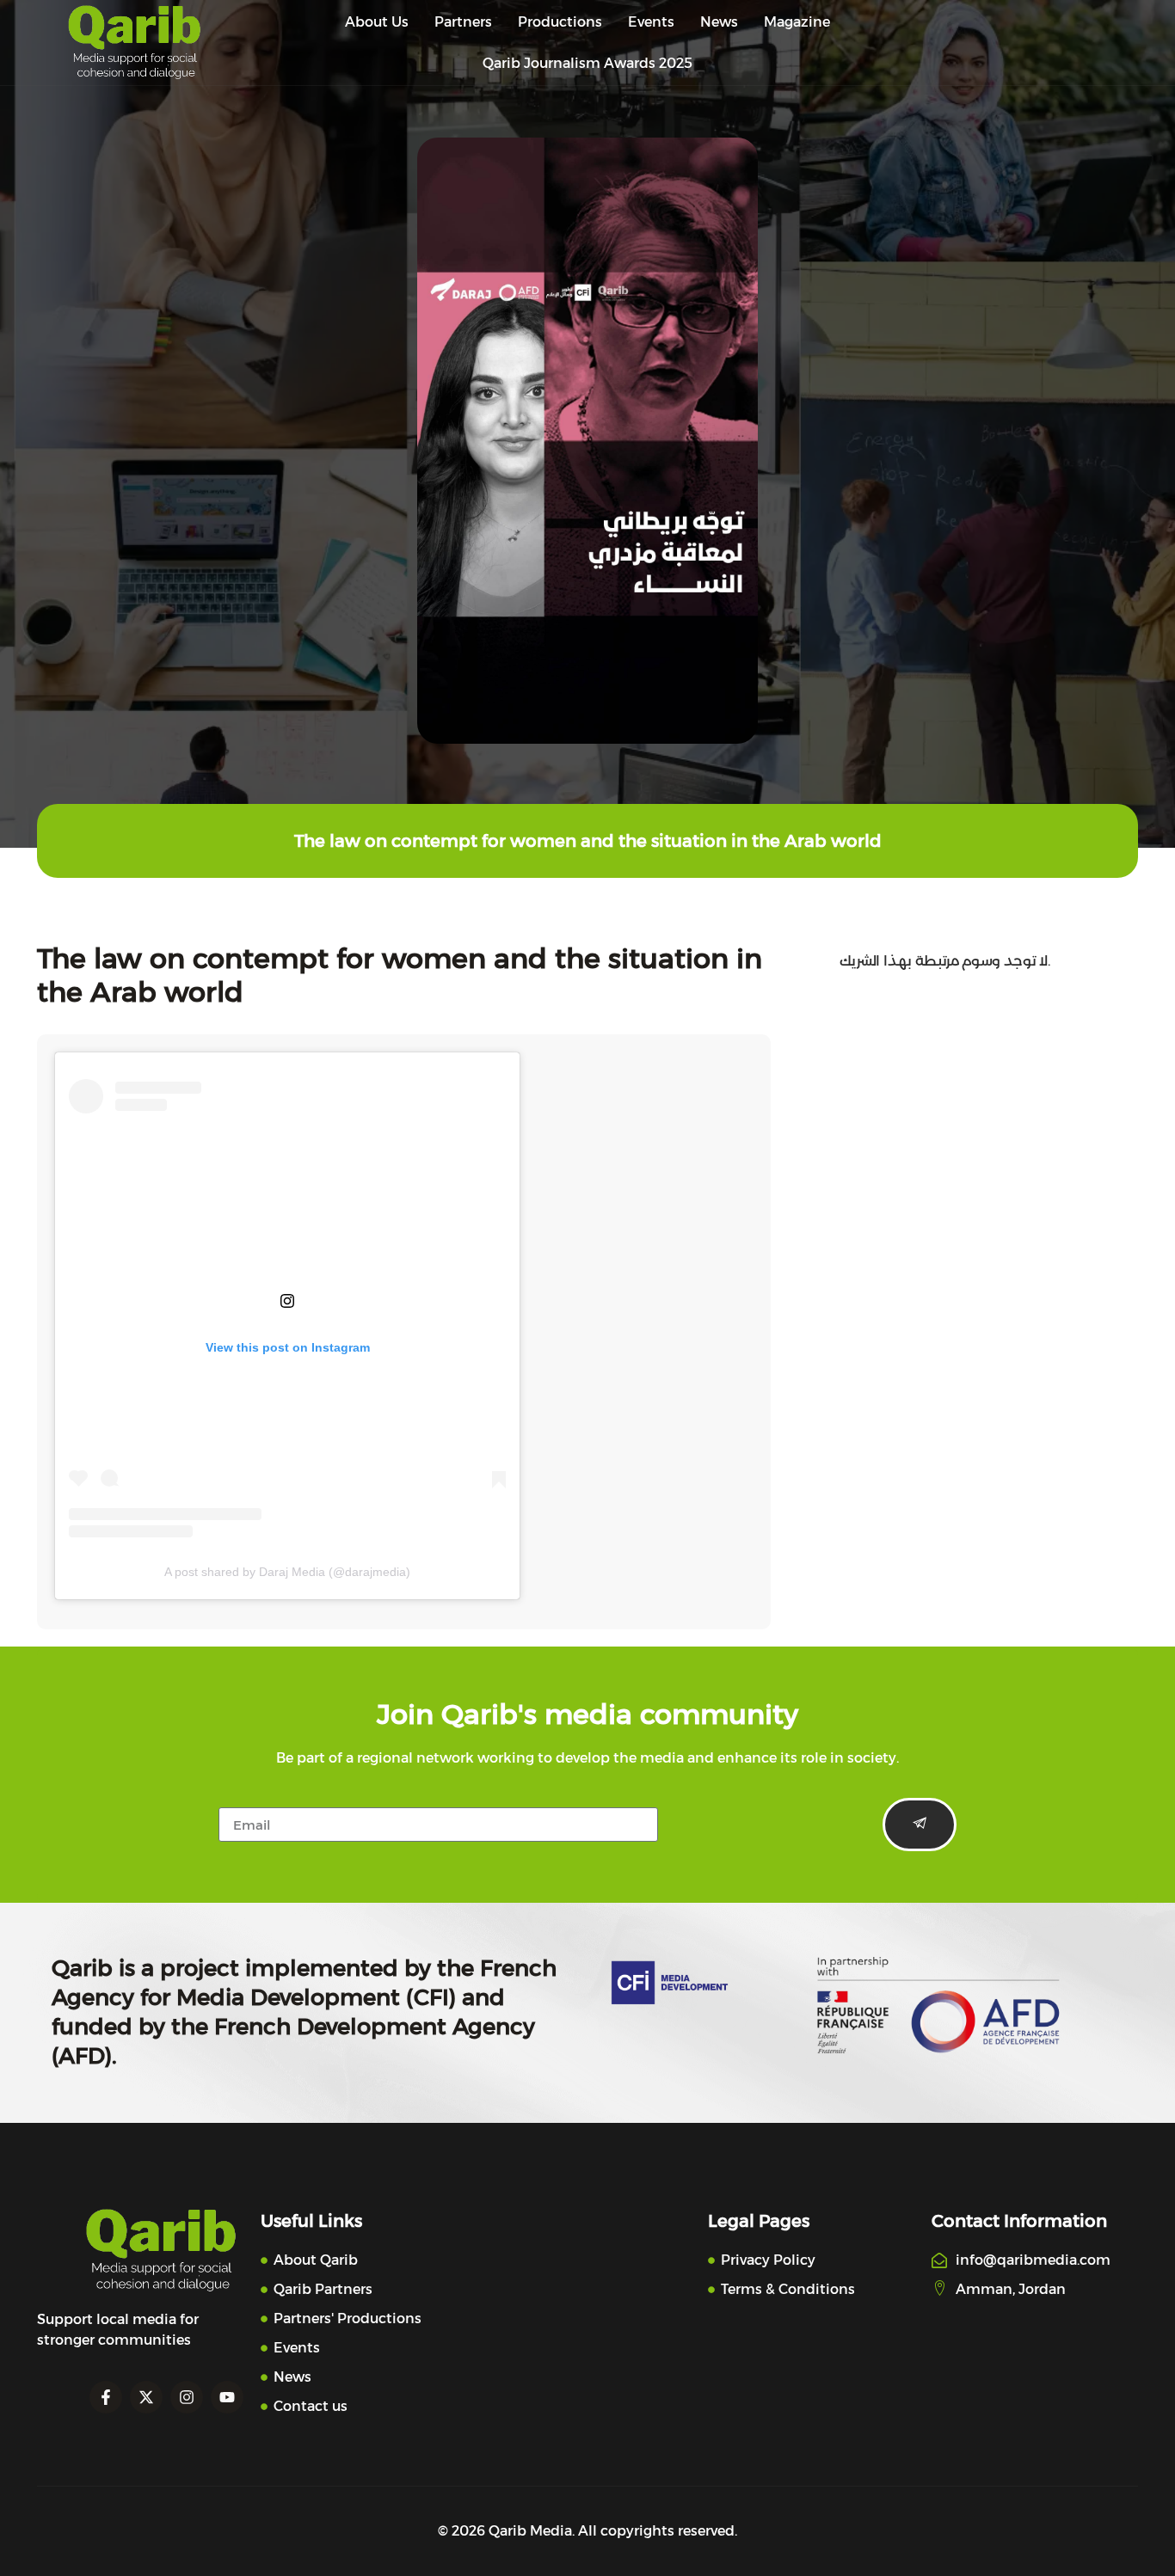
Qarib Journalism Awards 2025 (587, 63)
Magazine (797, 22)
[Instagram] (187, 2397)
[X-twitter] (146, 2397)
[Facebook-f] (106, 2397)
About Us (377, 22)
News (719, 22)
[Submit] (920, 1825)
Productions (560, 22)
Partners (463, 22)
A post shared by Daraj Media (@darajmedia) (287, 1572)
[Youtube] (227, 2397)
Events (651, 22)
